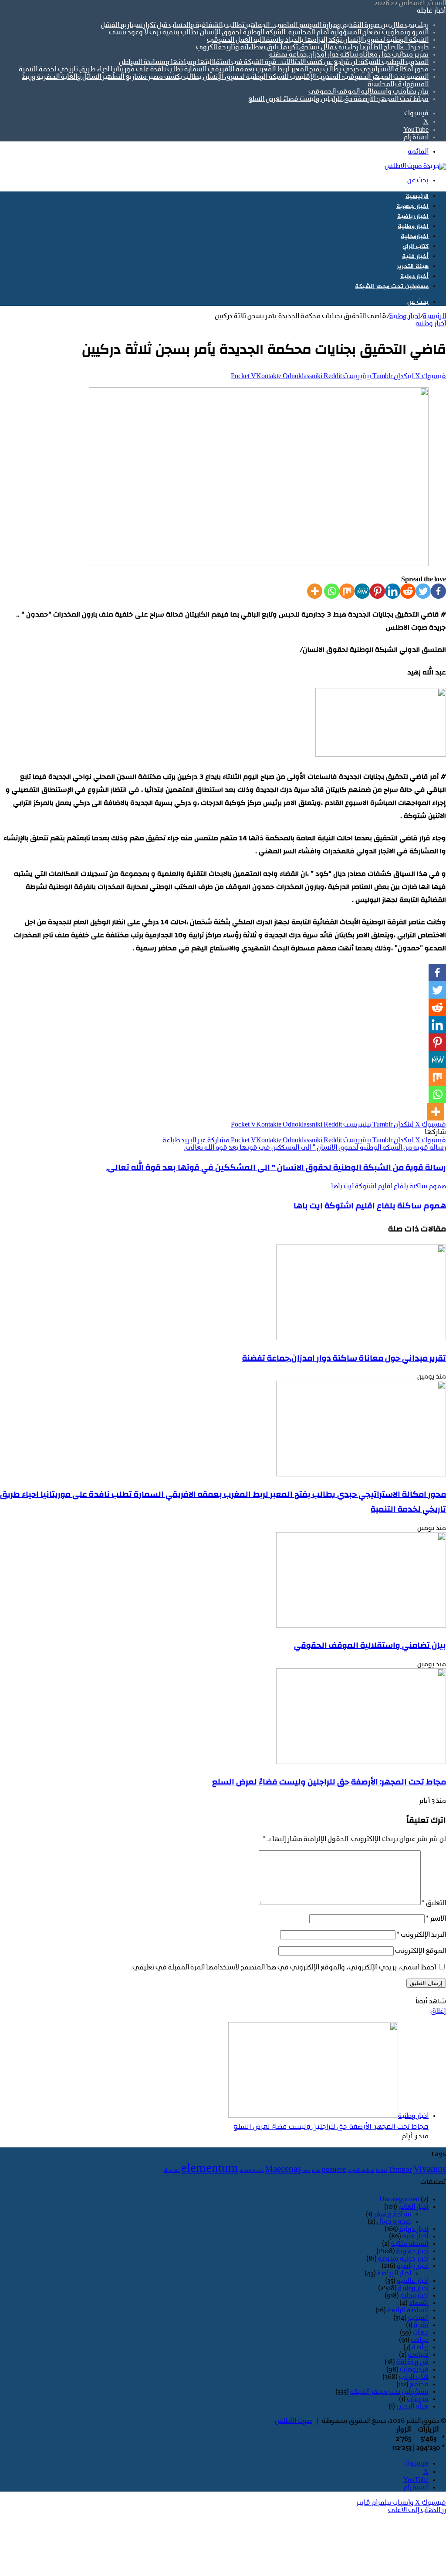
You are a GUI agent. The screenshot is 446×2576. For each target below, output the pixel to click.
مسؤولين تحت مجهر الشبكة (392, 287)
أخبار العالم (414, 2207)
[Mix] (347, 591)
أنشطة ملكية (410, 2244)
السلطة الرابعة (408, 2311)
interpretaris (252, 2171)
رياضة (420, 2348)
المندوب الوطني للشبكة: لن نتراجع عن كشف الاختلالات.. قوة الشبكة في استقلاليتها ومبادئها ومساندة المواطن (274, 62)
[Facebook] (438, 591)
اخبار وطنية (413, 226)
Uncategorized (399, 2200)
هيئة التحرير (413, 267)
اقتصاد (419, 2303)
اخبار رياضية (413, 216)
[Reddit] (408, 591)
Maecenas (283, 2170)
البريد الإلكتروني (421, 1935)
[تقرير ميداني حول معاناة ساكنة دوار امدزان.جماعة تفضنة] (361, 1338)
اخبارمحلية (415, 236)
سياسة (418, 2355)
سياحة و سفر (392, 2214)
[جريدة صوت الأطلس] (415, 166)
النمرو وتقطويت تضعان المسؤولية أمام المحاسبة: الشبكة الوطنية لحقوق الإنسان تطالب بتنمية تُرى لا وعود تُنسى (269, 33)
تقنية (421, 2325)
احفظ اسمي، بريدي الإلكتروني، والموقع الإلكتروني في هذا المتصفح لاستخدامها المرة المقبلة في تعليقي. (283, 1968)
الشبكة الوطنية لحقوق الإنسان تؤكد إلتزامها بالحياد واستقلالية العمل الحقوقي (318, 40)
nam (316, 2171)
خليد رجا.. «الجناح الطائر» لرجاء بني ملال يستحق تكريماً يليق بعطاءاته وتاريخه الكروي (312, 47)
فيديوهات (414, 2370)
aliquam (172, 2171)
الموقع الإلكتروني (421, 1951)
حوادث (420, 2340)
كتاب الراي (416, 247)
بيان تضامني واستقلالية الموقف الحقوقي (368, 92)
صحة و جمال (394, 2222)
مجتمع (419, 2385)
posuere (334, 2170)
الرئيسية (417, 196)
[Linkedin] (393, 591)
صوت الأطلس (294, 2421)
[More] (315, 591)
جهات (421, 2333)
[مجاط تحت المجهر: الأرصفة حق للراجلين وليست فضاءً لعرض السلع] (361, 1762)
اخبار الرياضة (394, 2274)
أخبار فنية (415, 257)
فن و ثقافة (412, 2362)
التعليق (434, 1903)
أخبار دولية (414, 277)
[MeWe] (362, 591)
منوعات (418, 2399)
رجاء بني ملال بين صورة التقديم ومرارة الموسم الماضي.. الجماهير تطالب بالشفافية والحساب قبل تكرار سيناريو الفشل (265, 25)
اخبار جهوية (412, 206)
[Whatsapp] (332, 591)
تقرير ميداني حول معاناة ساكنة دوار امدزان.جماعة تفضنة (349, 55)
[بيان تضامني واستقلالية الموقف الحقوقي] (361, 1626)
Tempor (400, 2170)
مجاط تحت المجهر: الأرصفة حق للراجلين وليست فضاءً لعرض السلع (338, 99)
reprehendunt (361, 2171)
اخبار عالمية (413, 2281)
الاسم (436, 1919)
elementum (210, 2169)
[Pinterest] (377, 591)
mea (306, 2171)
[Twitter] (423, 591)
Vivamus (430, 2170)
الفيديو (418, 2318)
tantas (382, 2171)
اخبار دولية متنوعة (403, 2259)
